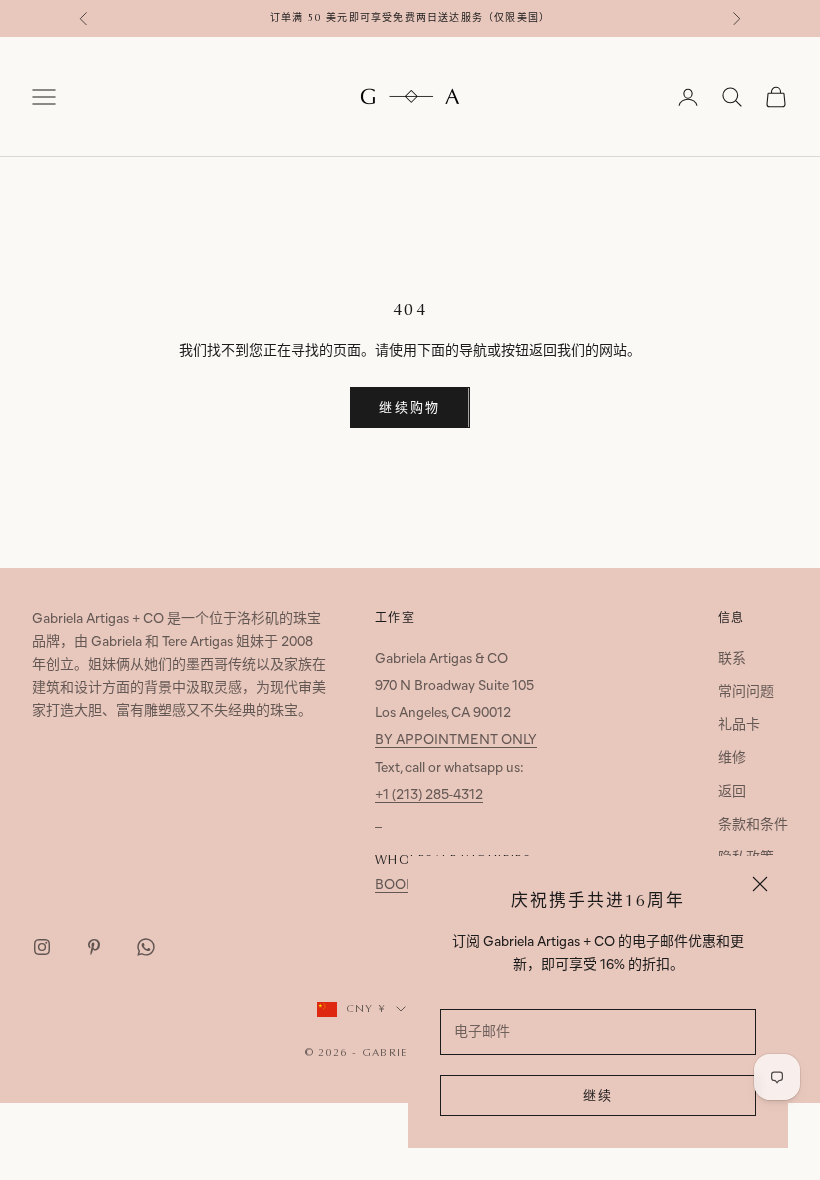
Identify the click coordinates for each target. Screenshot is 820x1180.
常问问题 (746, 692)
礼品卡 (739, 725)
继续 (598, 1096)
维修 (732, 758)
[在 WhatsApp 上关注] (146, 947)
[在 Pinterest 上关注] (94, 947)
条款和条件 (753, 825)
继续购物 (409, 408)
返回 (732, 792)
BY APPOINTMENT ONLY (456, 740)
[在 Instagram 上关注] (42, 947)
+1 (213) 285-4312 (429, 795)
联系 (732, 659)
